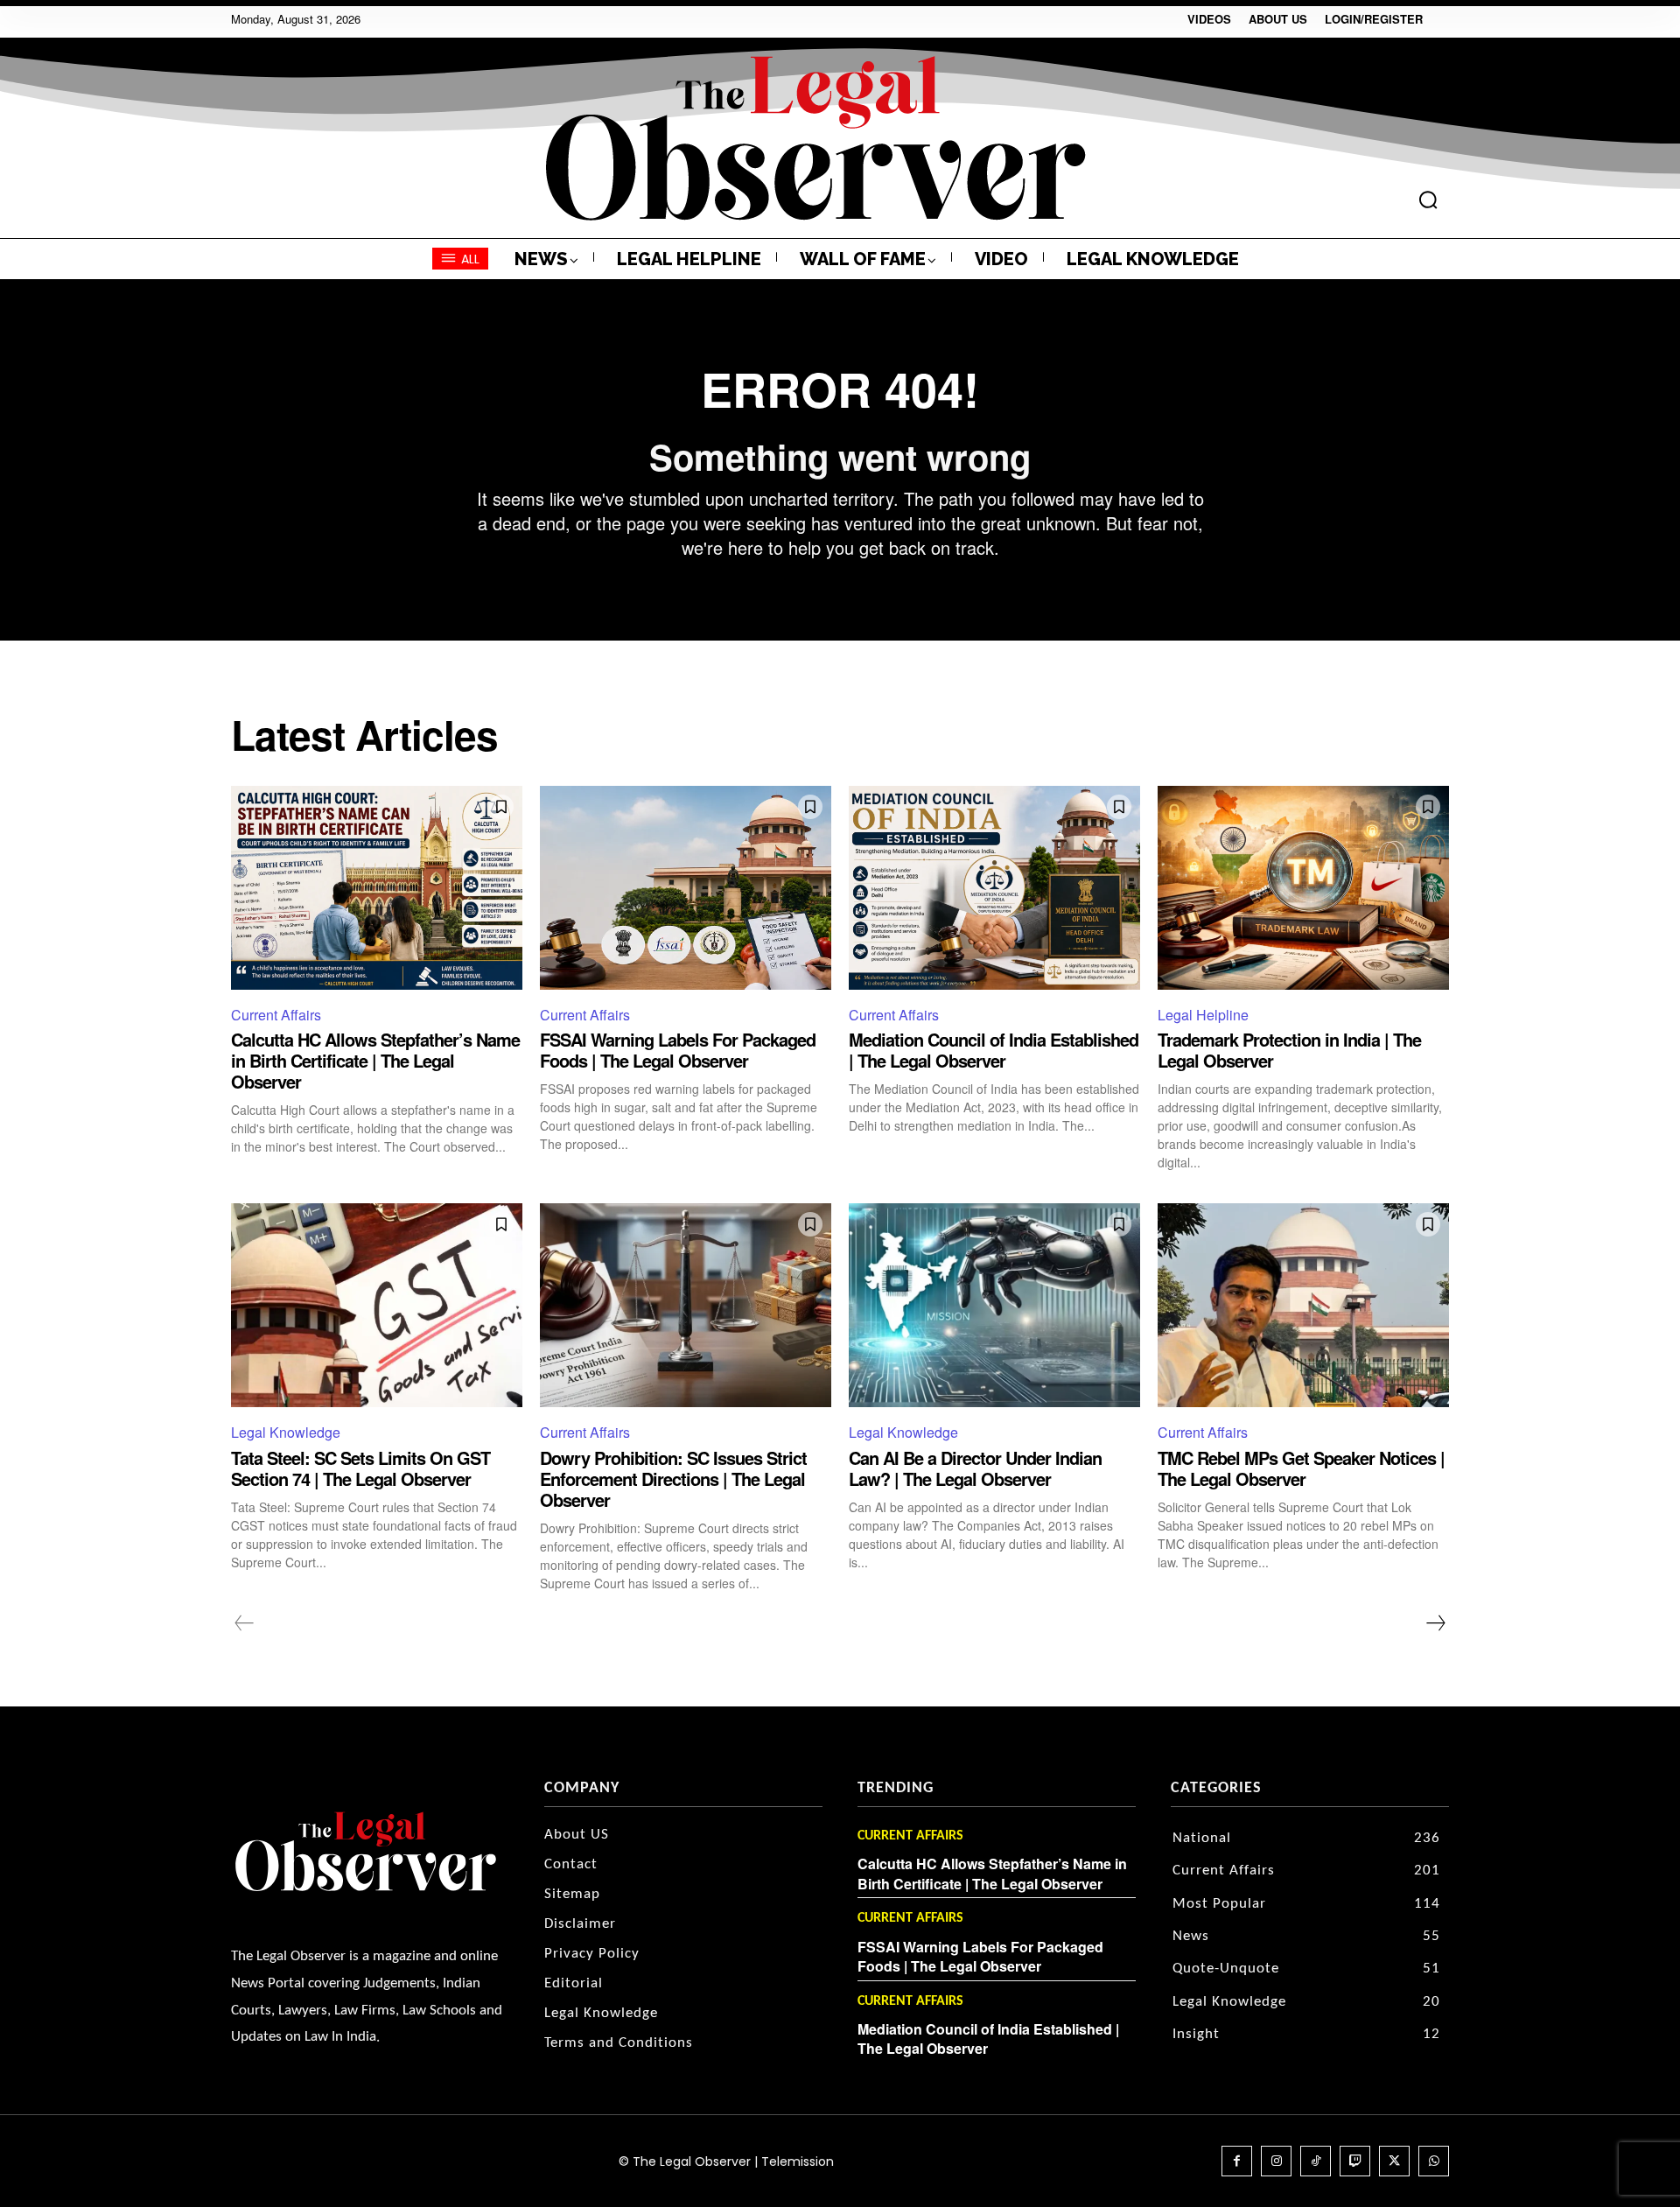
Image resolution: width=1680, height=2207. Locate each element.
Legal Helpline (1203, 1015)
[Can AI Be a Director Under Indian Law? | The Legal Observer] (994, 1305)
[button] (1428, 200)
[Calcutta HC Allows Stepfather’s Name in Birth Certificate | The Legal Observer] (377, 888)
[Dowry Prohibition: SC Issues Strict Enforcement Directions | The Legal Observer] (686, 1305)
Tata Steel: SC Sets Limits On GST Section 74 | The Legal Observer (360, 1468)
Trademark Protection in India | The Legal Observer (1289, 1050)
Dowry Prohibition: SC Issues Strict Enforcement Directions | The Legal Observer (673, 1478)
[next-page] (1435, 1623)
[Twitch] (1355, 2161)
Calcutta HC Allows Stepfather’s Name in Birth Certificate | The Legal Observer (375, 1060)
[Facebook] (1237, 2161)
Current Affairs (276, 1015)
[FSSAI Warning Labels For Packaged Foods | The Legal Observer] (686, 888)
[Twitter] (1394, 2161)
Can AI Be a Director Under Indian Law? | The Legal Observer (975, 1468)
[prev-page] (245, 1623)
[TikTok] (1316, 2161)
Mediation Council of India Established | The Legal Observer (994, 1050)
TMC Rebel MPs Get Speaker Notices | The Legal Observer (1301, 1468)
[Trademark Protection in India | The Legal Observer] (1303, 888)
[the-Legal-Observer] (816, 138)
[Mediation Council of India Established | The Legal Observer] (994, 888)
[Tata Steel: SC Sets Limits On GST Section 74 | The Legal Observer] (377, 1305)
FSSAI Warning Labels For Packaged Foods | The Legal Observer (678, 1050)
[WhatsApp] (1434, 2161)
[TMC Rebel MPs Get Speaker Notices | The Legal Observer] (1303, 1305)
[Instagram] (1276, 2161)
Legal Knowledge (286, 1432)
